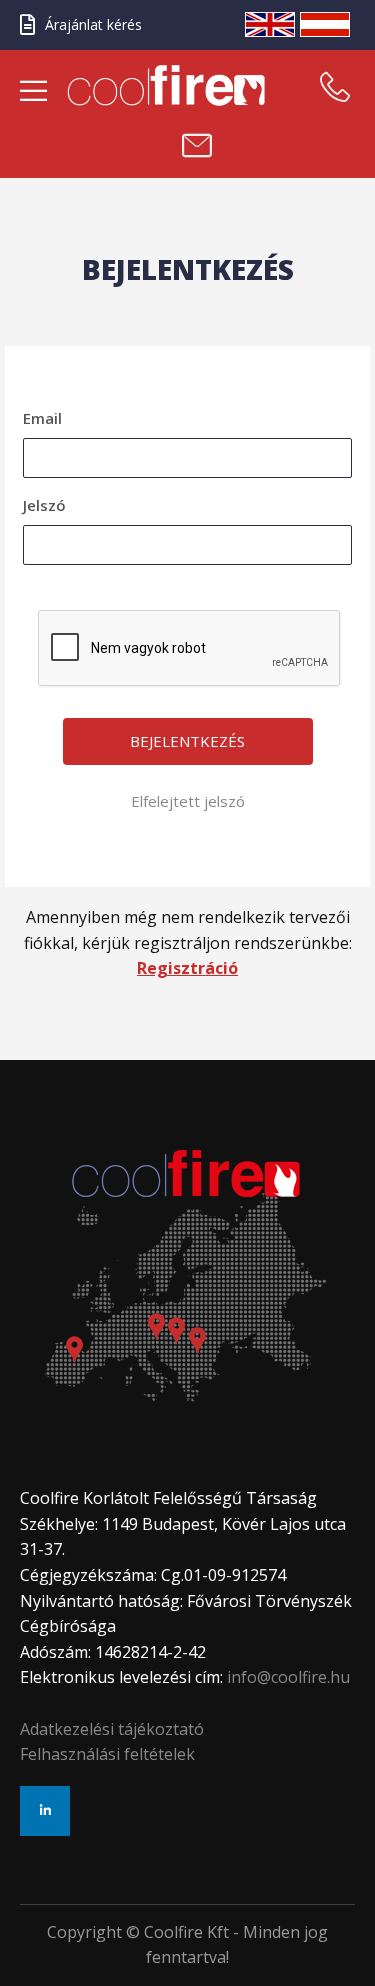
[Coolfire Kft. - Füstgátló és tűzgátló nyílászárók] (171, 86)
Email (42, 418)
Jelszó (44, 505)
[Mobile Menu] (33, 92)
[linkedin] (45, 1811)
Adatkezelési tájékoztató (112, 1729)
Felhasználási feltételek (107, 1754)
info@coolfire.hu (288, 1677)
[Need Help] (335, 87)
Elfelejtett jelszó (188, 801)
